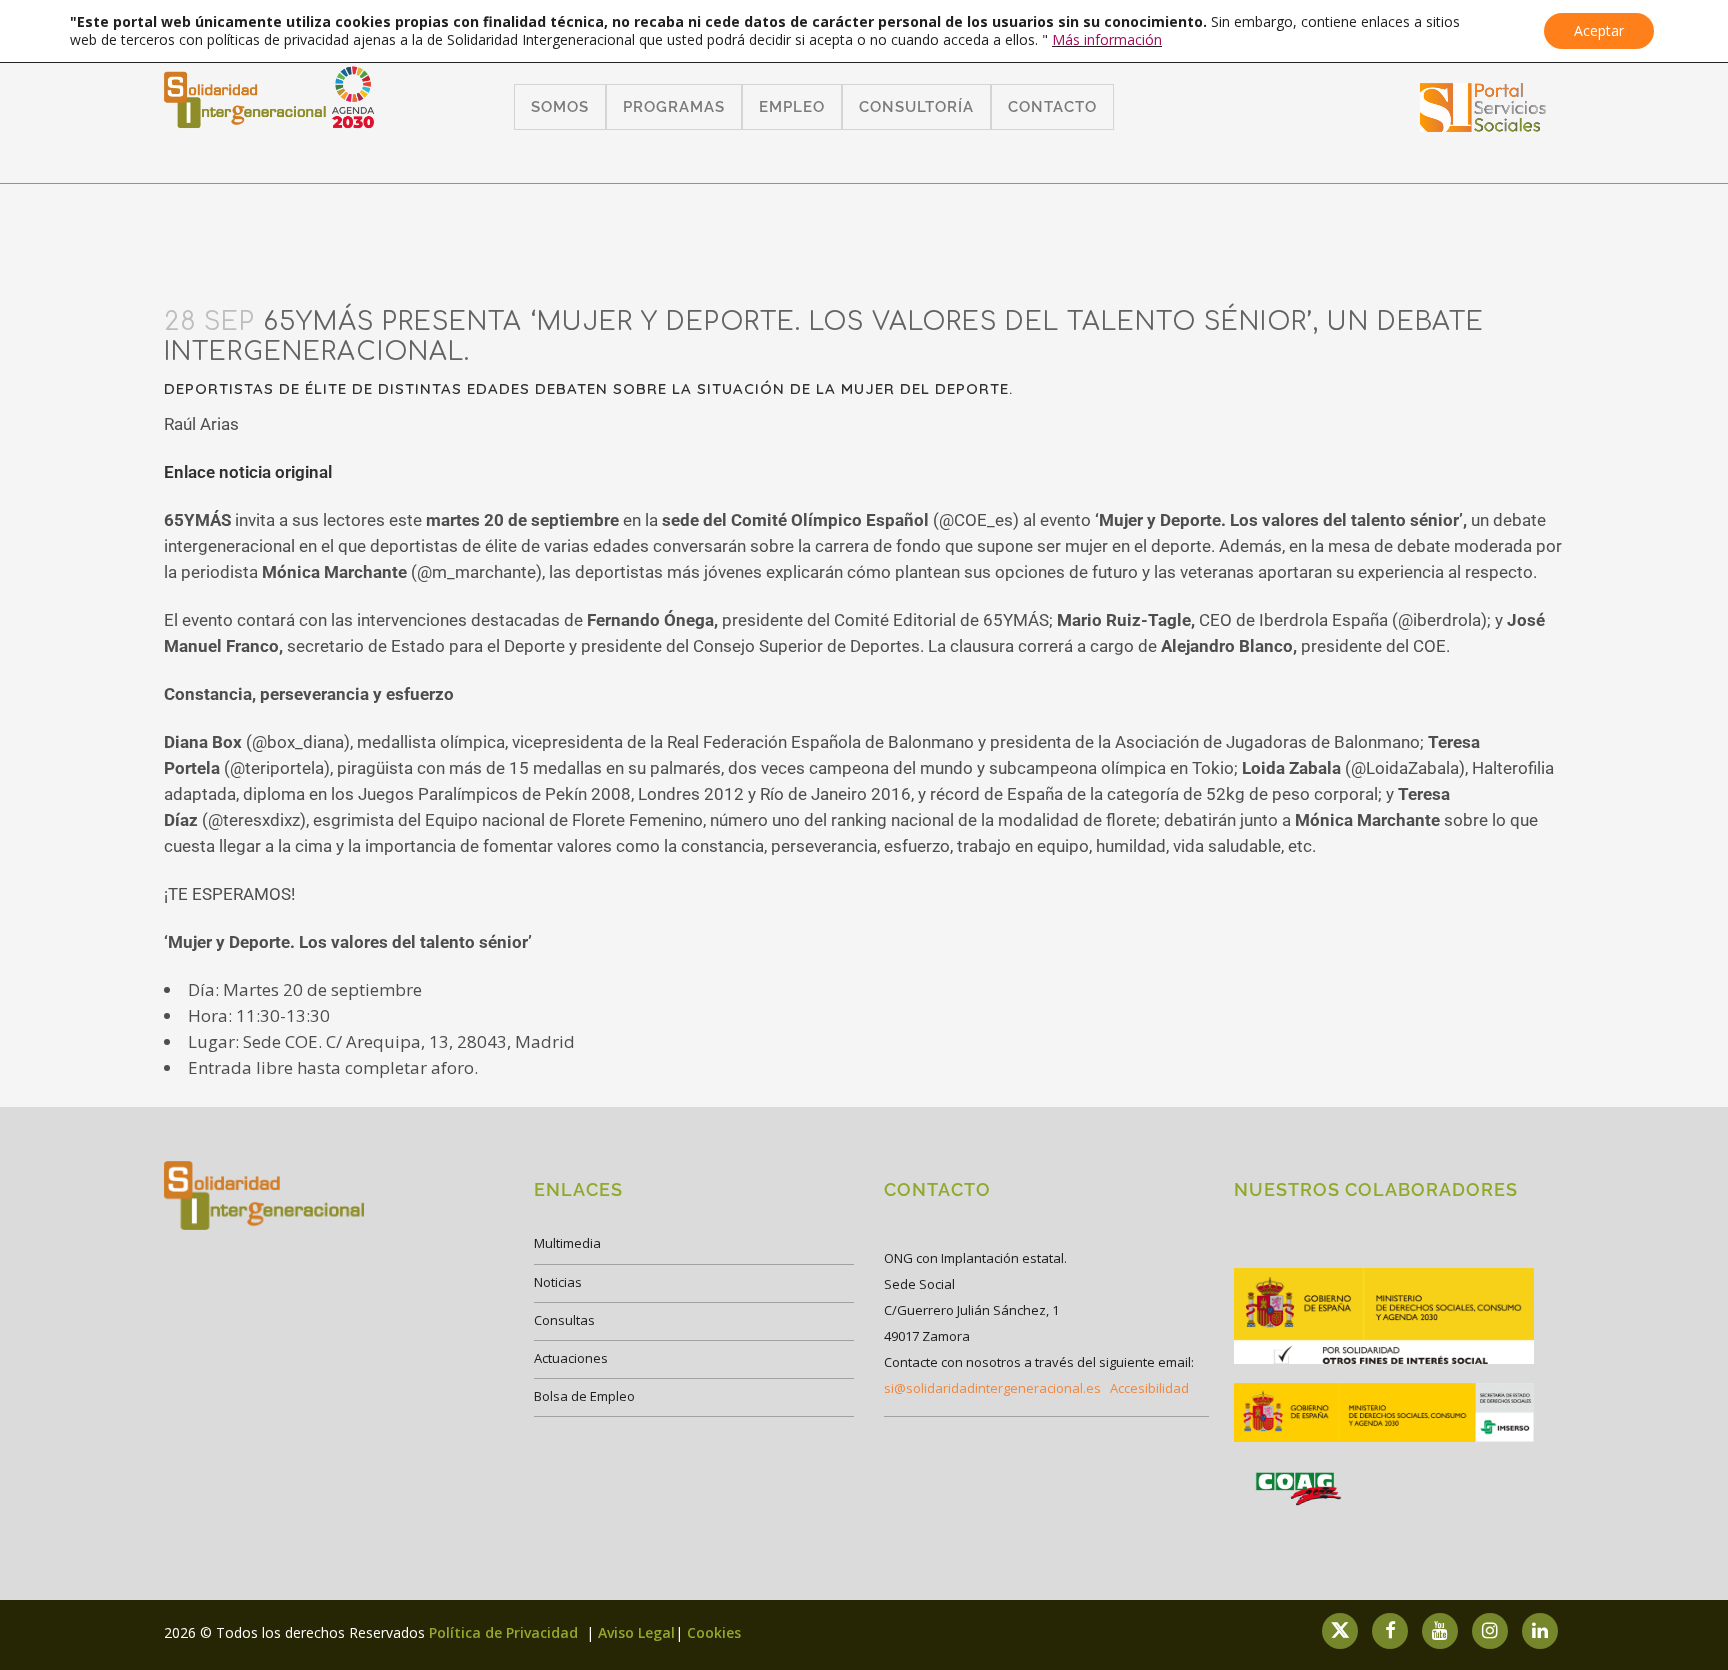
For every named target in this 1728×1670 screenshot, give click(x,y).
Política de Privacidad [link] (505, 1632)
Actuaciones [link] (571, 1358)
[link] (1483, 125)
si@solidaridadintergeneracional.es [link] (992, 1388)
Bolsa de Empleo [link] (584, 1396)
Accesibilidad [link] (1149, 1388)
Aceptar (1599, 30)
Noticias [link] (558, 1282)
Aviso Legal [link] (636, 1632)
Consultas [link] (564, 1320)
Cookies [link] (714, 1632)
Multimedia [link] (567, 1243)
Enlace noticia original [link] (248, 472)
